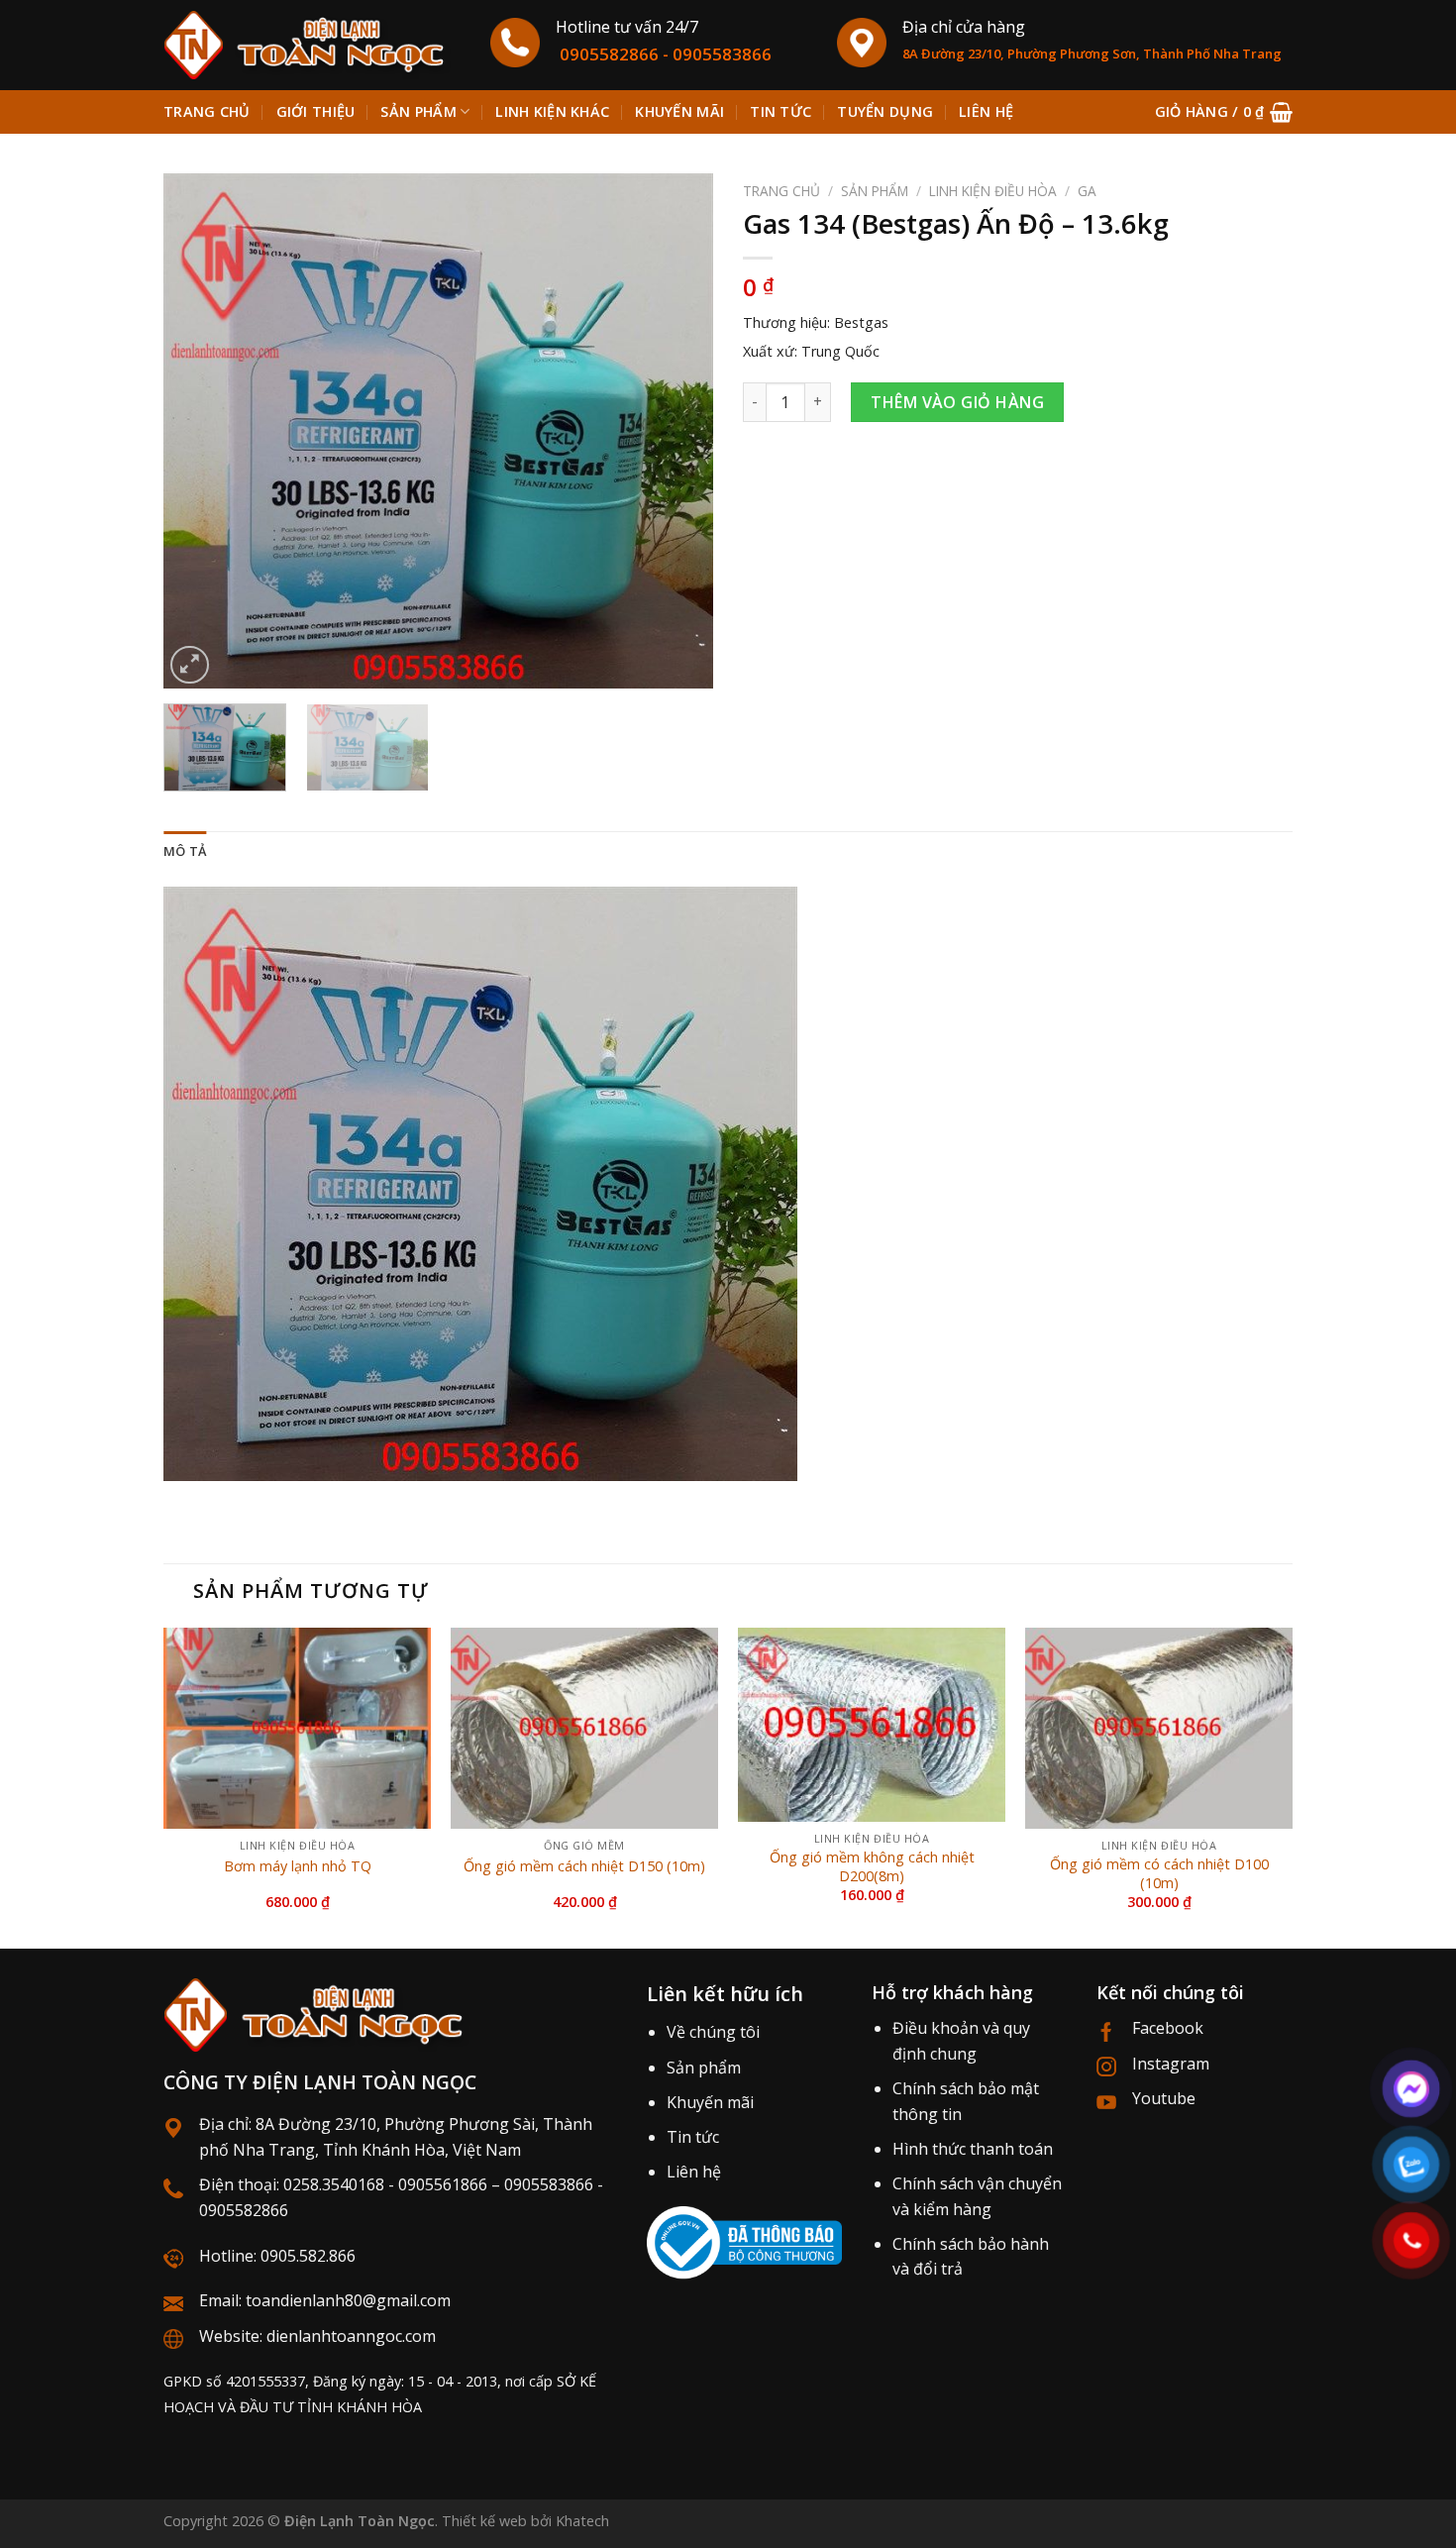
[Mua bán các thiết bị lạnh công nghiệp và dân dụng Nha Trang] (312, 45)
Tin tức (780, 111)
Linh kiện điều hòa (993, 191)
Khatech (582, 2521)
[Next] (677, 431)
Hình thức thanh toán (973, 2149)
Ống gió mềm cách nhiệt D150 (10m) (584, 1866)
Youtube (1164, 2098)
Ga (1087, 191)
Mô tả (185, 851)
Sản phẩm (418, 111)
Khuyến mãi (679, 111)
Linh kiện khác (552, 111)
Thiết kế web (484, 2521)
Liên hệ (986, 111)
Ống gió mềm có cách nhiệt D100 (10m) (1159, 1874)
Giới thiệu (316, 111)
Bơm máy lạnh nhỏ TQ (298, 1866)
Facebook (1168, 2028)
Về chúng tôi (713, 2032)
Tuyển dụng (885, 111)
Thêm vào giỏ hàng (957, 402)
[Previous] (199, 431)
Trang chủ (207, 111)
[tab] (185, 851)
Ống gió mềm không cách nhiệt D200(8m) (872, 1867)
